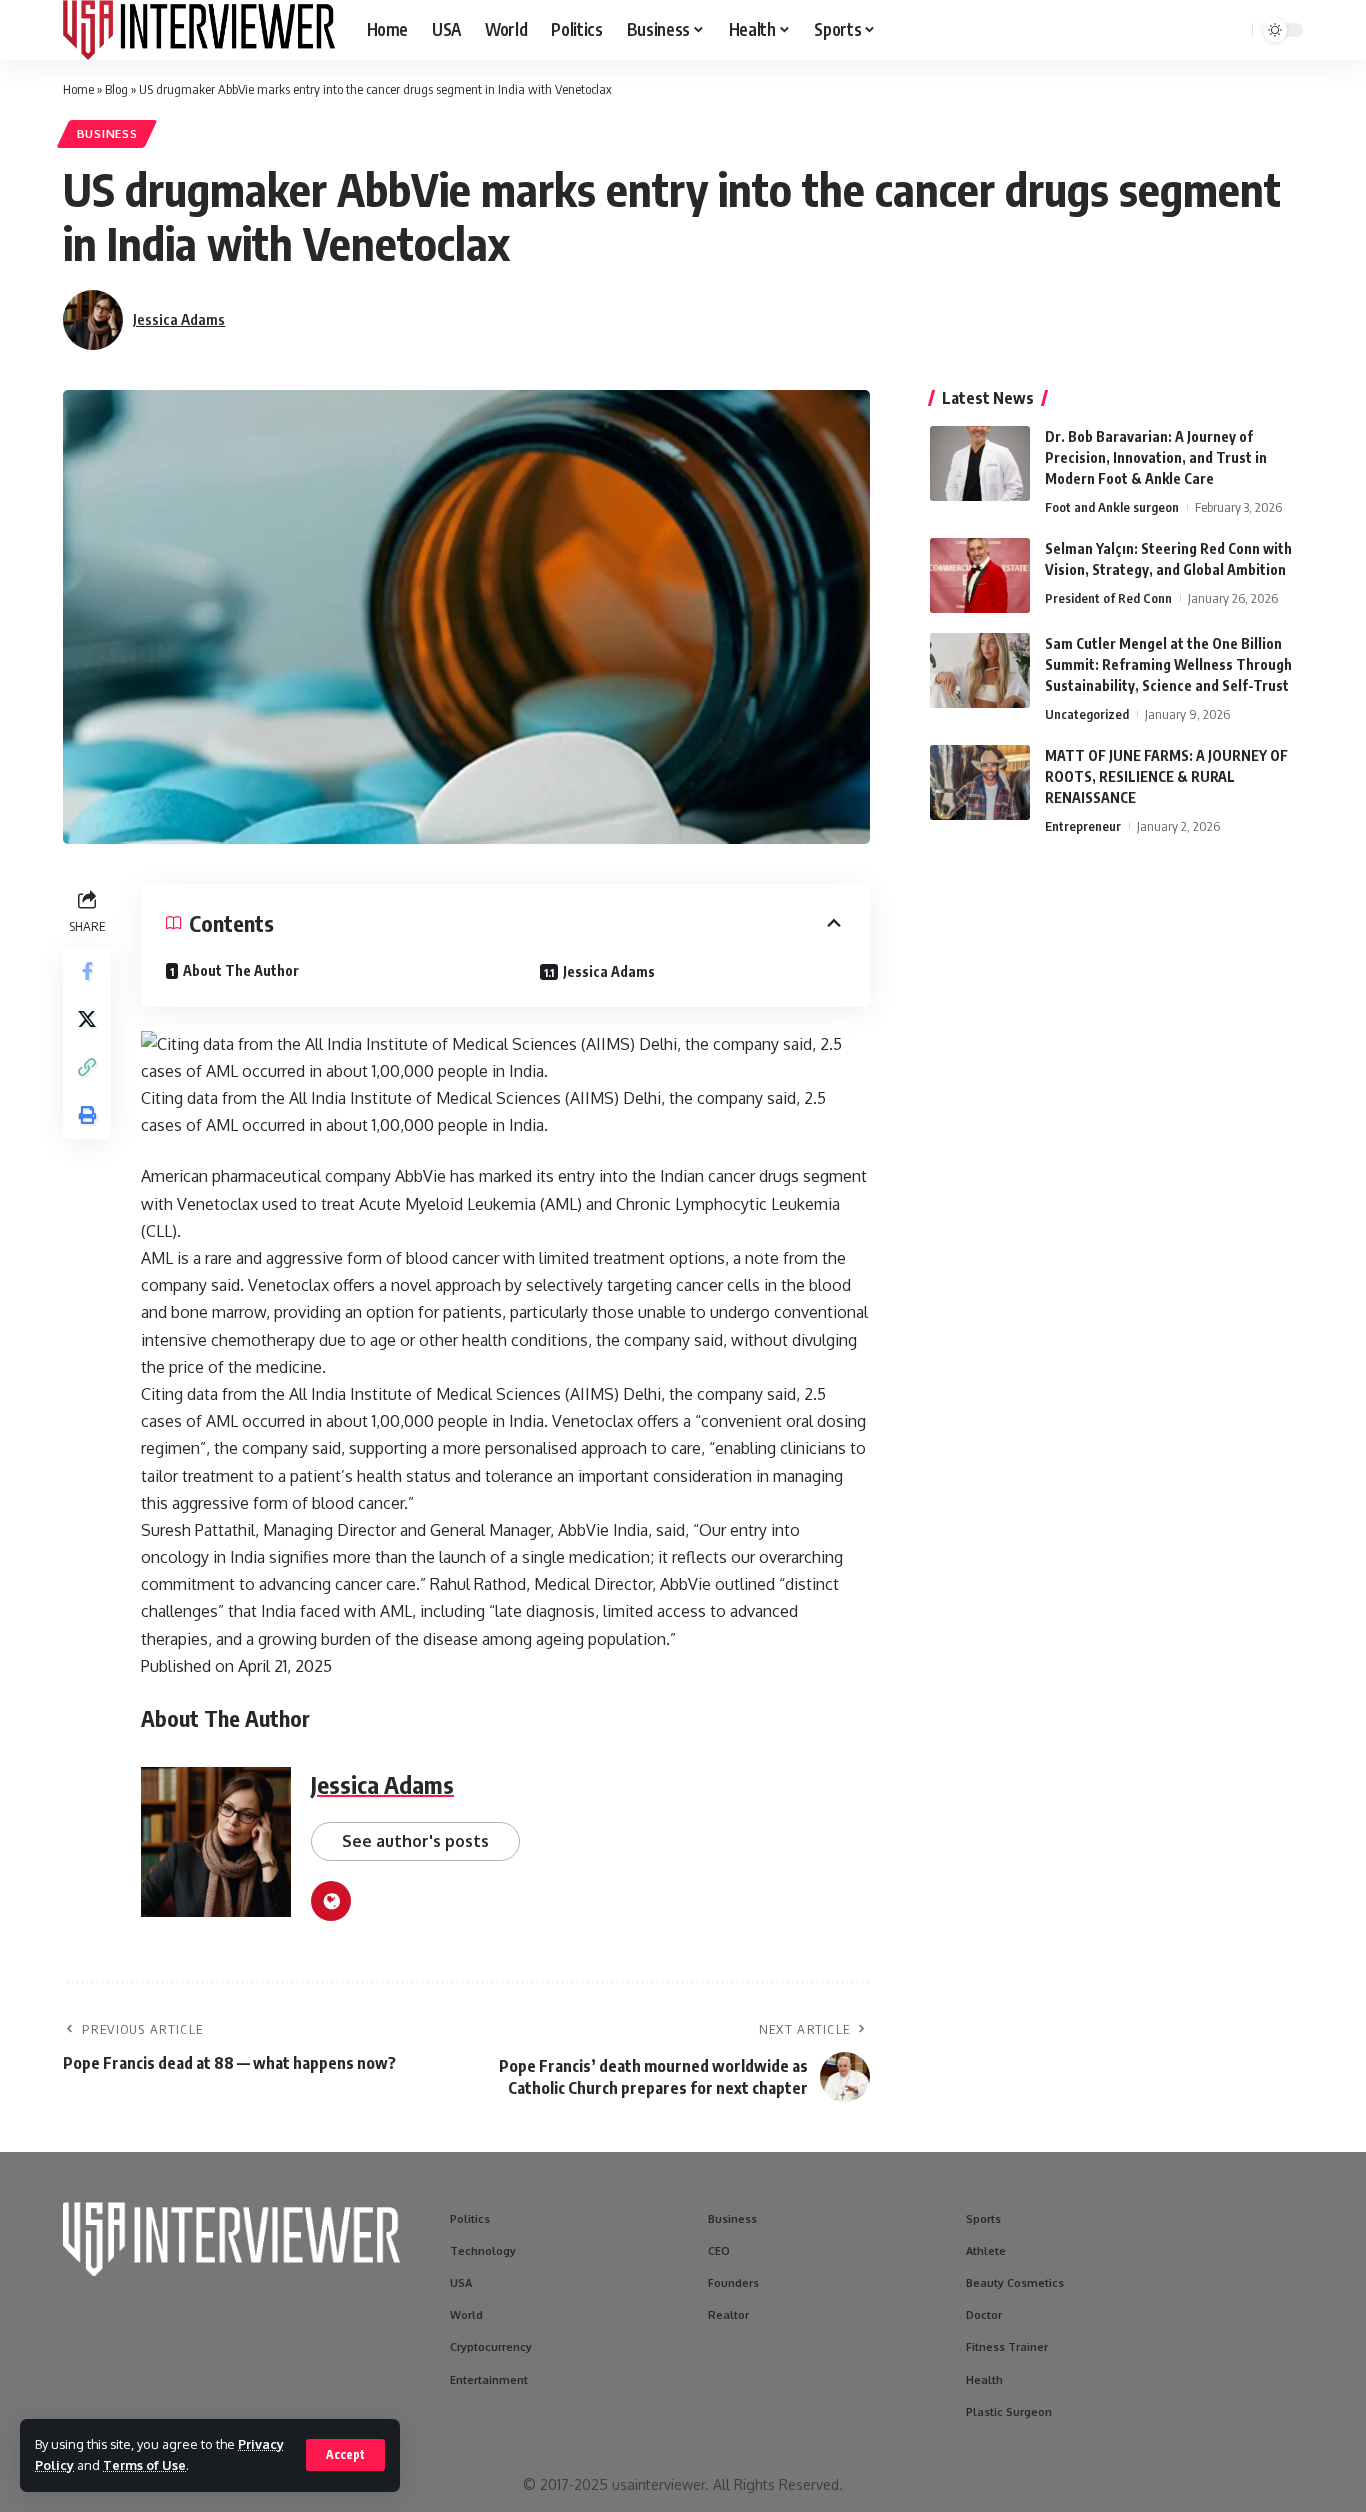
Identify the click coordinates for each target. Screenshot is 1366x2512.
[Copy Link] (87, 1067)
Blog (116, 89)
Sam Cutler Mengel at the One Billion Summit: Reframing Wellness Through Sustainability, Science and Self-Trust (1168, 664)
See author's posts (415, 1841)
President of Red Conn (1108, 598)
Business (107, 133)
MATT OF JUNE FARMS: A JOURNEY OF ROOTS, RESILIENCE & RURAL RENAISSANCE (1166, 776)
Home (78, 89)
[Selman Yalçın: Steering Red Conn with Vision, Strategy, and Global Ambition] (980, 575)
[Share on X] (87, 1019)
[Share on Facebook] (87, 971)
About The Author (241, 970)
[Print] (87, 1115)
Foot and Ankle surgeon (1112, 507)
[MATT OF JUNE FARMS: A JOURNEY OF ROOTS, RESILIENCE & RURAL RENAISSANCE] (980, 782)
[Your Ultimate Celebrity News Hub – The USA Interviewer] (199, 30)
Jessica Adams (179, 319)
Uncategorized (1087, 714)
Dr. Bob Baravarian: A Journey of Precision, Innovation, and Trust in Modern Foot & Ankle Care (1156, 457)
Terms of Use (144, 2465)
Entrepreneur (1083, 826)
